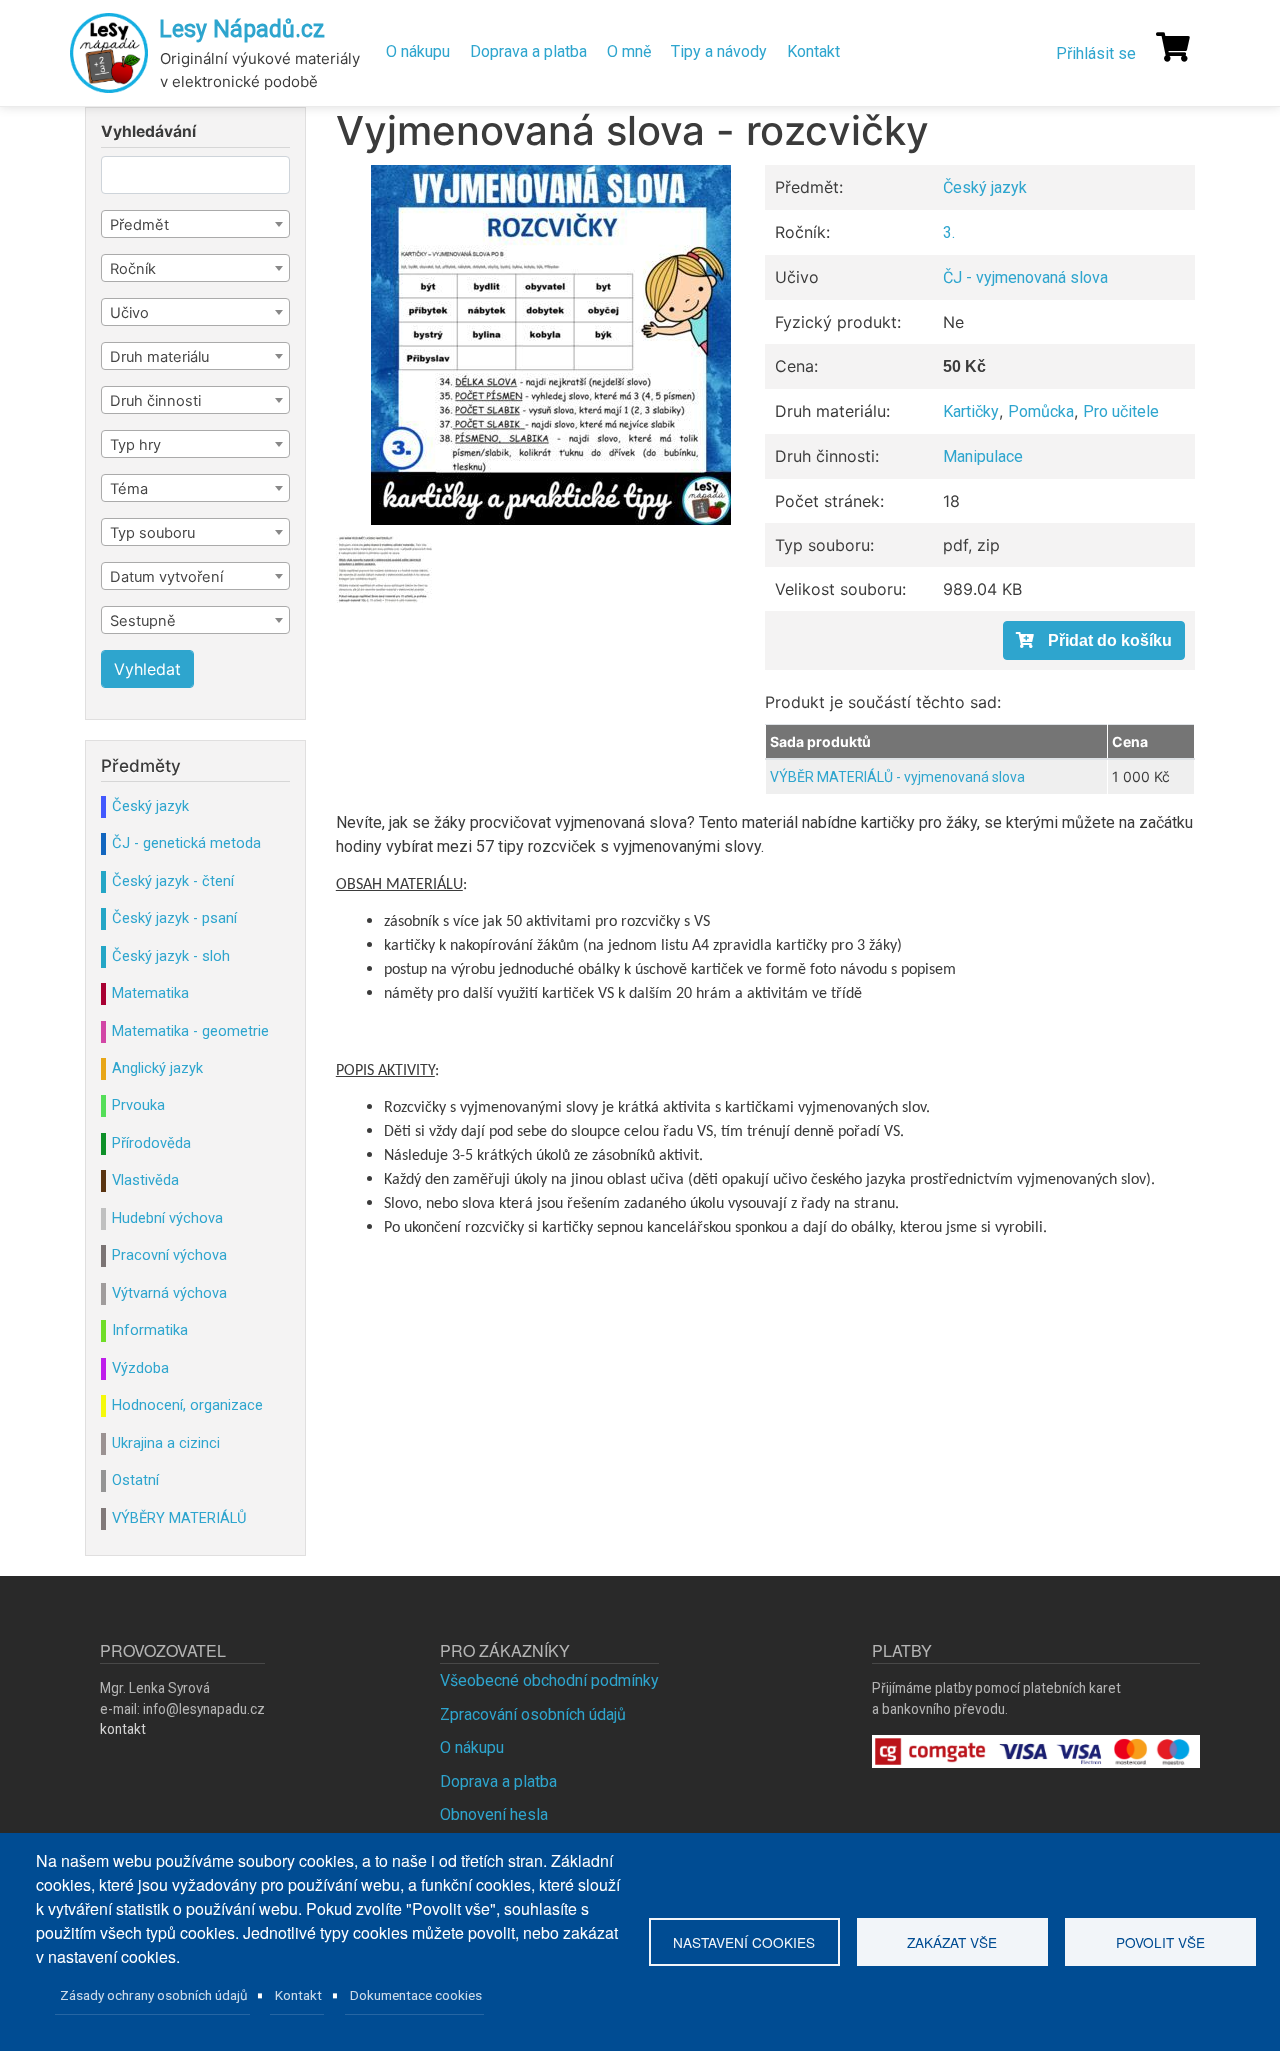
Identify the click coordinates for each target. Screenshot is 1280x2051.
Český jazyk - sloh (171, 956)
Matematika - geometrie (190, 1031)
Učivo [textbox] (129, 313)
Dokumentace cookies (416, 1995)
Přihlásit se (1096, 53)
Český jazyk (985, 187)
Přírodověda (151, 1143)
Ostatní (135, 1480)
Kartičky (971, 411)
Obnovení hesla (494, 1814)
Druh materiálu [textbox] (159, 357)
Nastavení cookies (744, 1942)
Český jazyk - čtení (173, 881)
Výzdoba (140, 1368)
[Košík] (1173, 47)
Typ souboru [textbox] (152, 533)
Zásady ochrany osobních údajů (154, 1995)
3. (949, 232)
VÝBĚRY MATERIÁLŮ (179, 1518)
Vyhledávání (148, 132)
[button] (551, 345)
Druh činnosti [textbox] (155, 401)
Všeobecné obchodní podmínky (549, 1680)
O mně (629, 51)
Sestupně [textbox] (143, 621)
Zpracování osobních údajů (533, 1714)
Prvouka (138, 1105)
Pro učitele (1121, 411)
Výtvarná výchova (169, 1293)
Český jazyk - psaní (174, 918)
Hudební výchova (167, 1218)
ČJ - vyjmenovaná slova (1025, 277)
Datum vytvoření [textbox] (166, 577)
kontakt (123, 1729)
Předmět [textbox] (139, 225)
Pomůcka (1041, 411)
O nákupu (418, 51)
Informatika (150, 1330)
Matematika (150, 993)
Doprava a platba (528, 51)
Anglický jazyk (157, 1068)
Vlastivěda (145, 1180)
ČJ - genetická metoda (186, 843)
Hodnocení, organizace (187, 1405)
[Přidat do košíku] (1094, 640)
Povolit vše (1160, 1942)
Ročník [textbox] (133, 269)
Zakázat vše (952, 1942)
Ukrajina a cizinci (166, 1443)
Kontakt (813, 51)
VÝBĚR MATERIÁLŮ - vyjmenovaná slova (897, 777)
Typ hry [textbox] (135, 445)
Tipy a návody (719, 51)
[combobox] (195, 224)
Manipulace (983, 456)
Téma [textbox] (129, 489)
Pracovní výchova (169, 1255)
